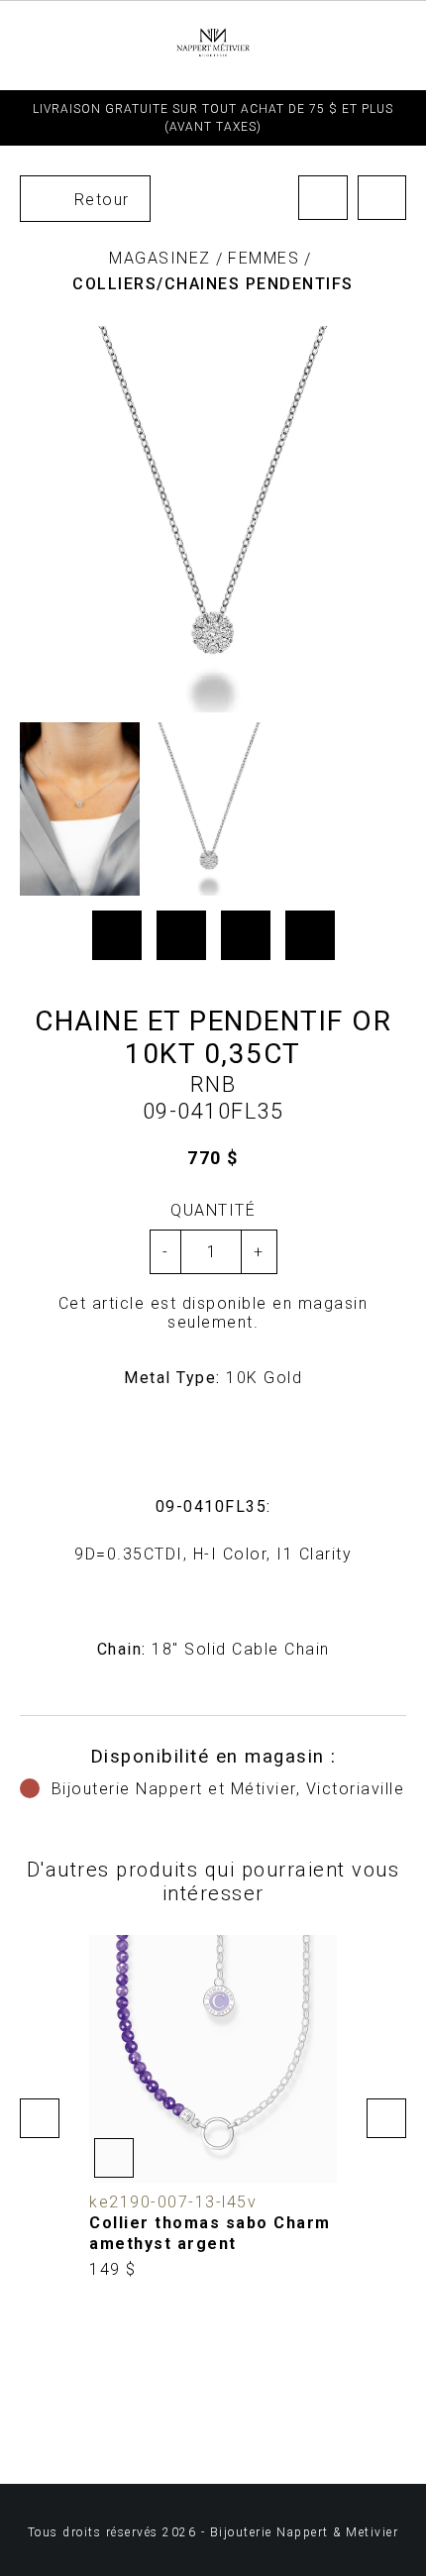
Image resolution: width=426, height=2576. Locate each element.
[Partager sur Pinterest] (246, 935)
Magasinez (160, 258)
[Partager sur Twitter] (181, 935)
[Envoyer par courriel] (310, 935)
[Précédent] (323, 198)
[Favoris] (114, 2158)
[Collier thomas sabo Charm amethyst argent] (213, 2108)
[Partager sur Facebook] (117, 935)
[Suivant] (382, 198)
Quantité (213, 1210)
